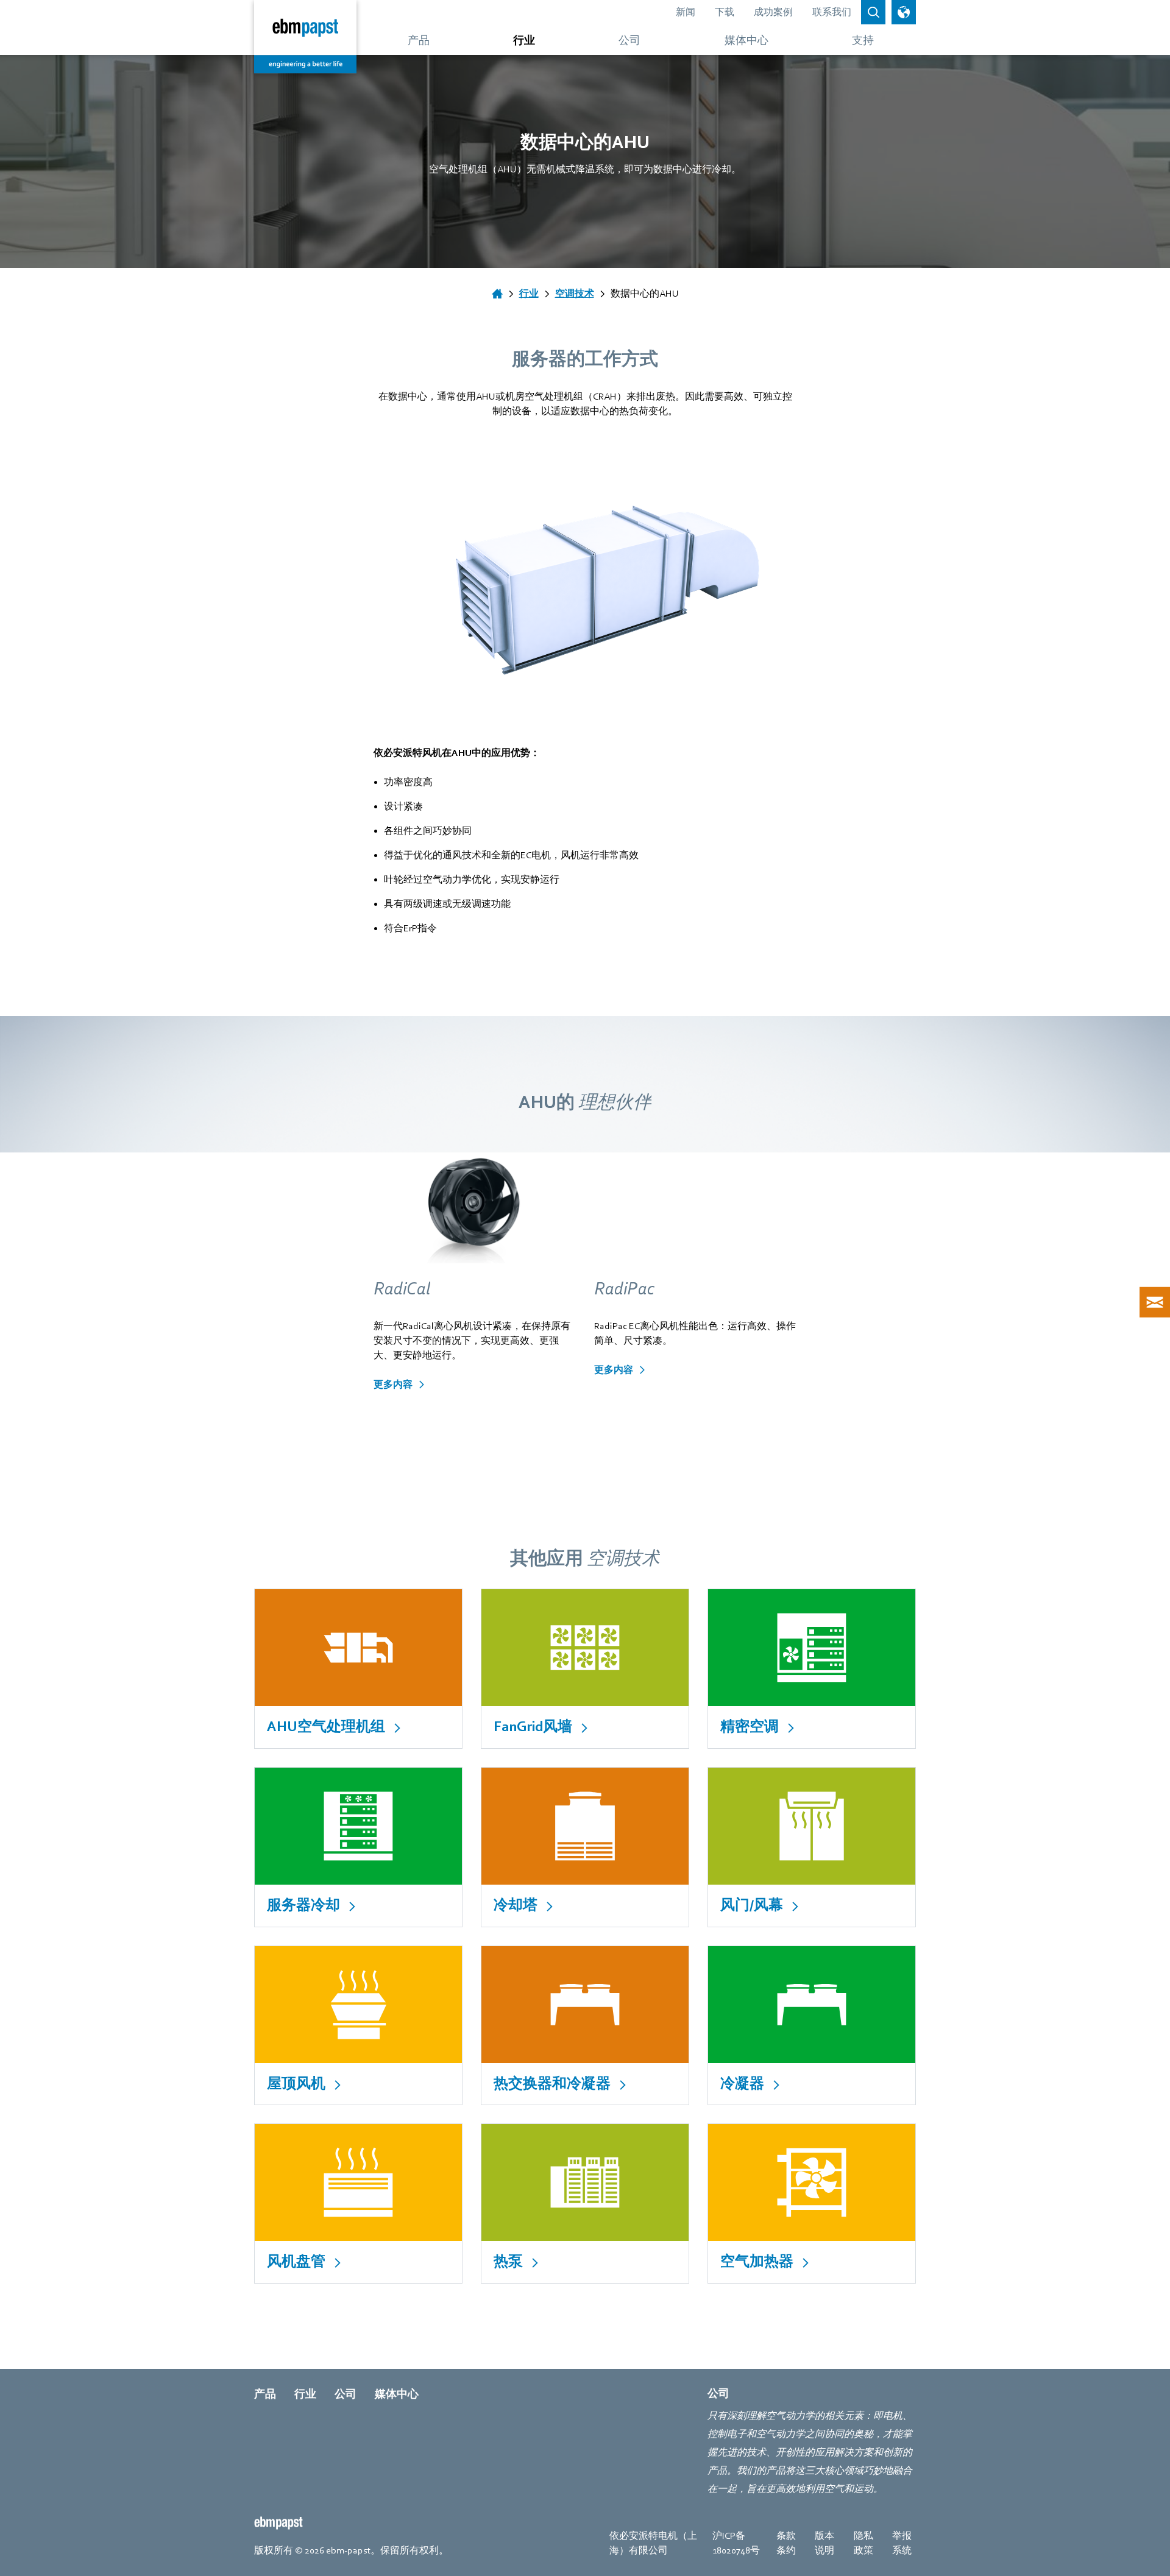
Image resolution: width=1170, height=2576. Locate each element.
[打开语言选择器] (904, 12)
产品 (265, 2394)
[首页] (497, 294)
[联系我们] (1155, 1302)
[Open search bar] (873, 12)
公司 (346, 2394)
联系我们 (832, 12)
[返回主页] (305, 37)
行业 (305, 2394)
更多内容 (393, 1385)
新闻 (686, 12)
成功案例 (773, 12)
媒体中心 (397, 2394)
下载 (725, 12)
